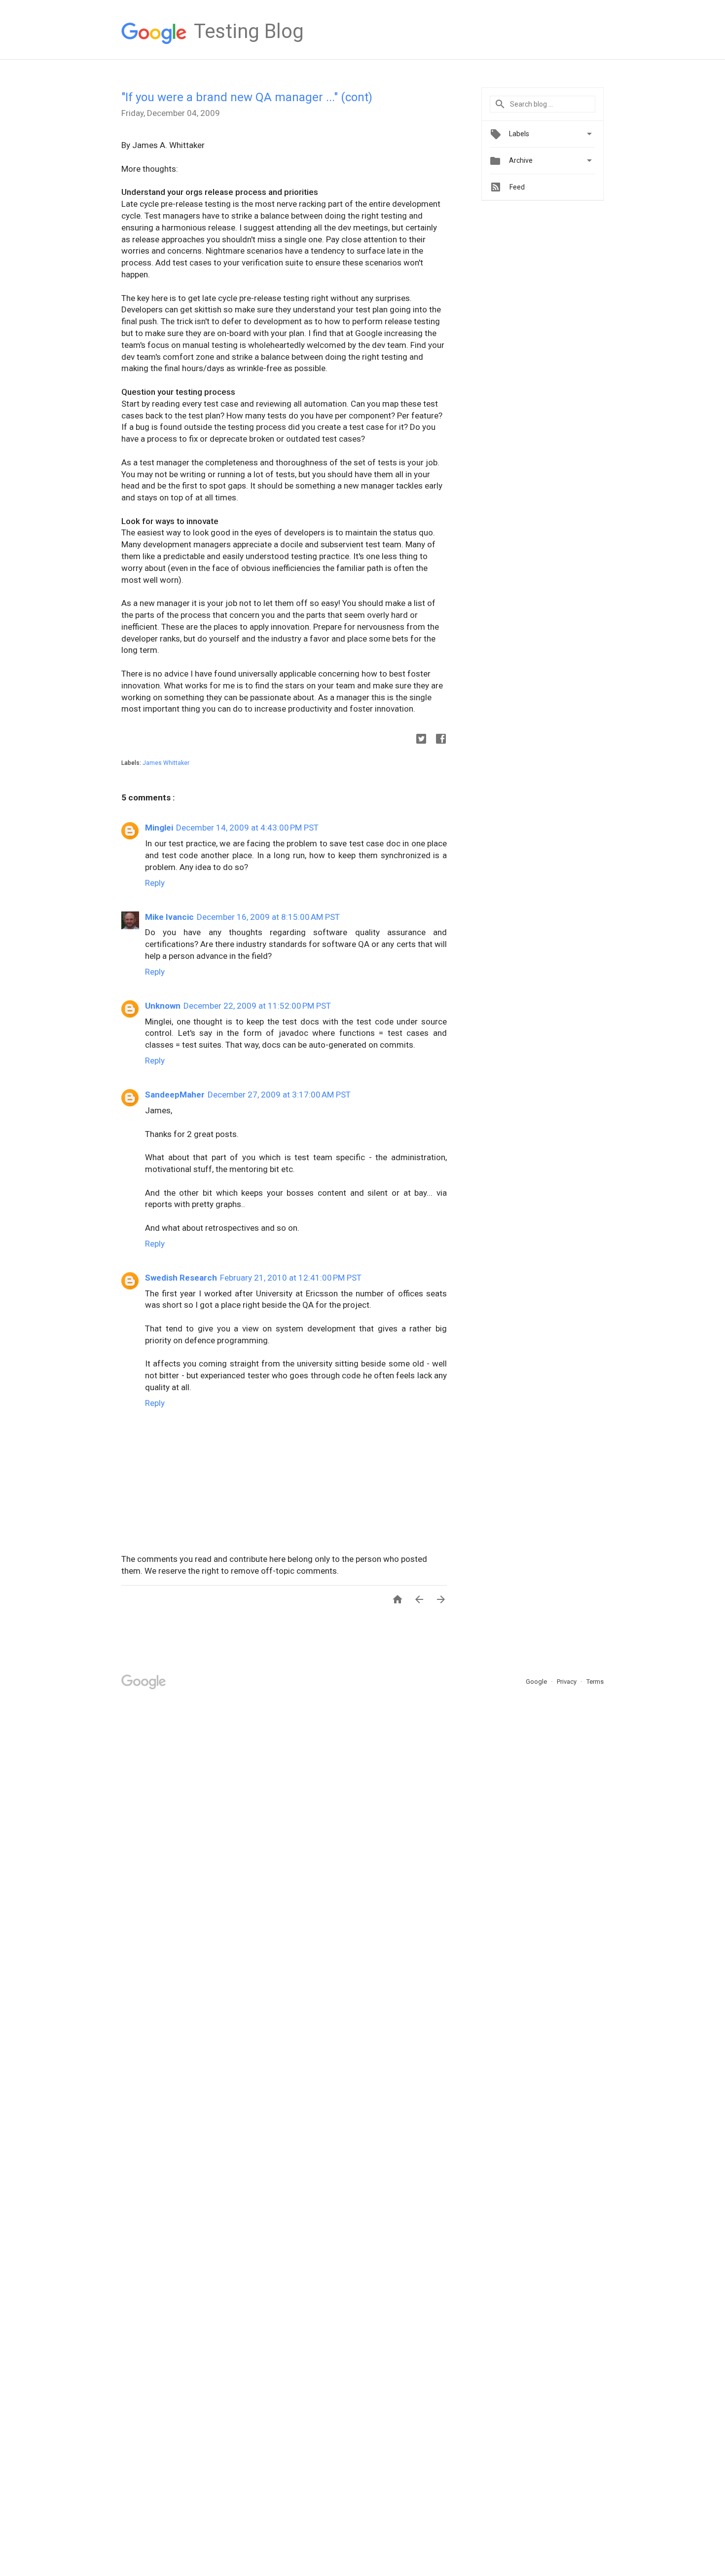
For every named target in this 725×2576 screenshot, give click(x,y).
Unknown (163, 1006)
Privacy (567, 1682)
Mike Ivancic (169, 917)
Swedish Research (181, 1278)
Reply (155, 883)
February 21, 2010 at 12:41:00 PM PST (291, 1278)
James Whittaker (166, 763)
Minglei (159, 828)
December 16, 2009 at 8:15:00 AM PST (268, 917)
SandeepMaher (175, 1095)
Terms (595, 1682)
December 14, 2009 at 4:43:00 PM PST (247, 828)
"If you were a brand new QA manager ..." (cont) (247, 97)
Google (537, 1682)
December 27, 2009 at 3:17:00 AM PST (279, 1095)
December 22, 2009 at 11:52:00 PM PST (257, 1006)
